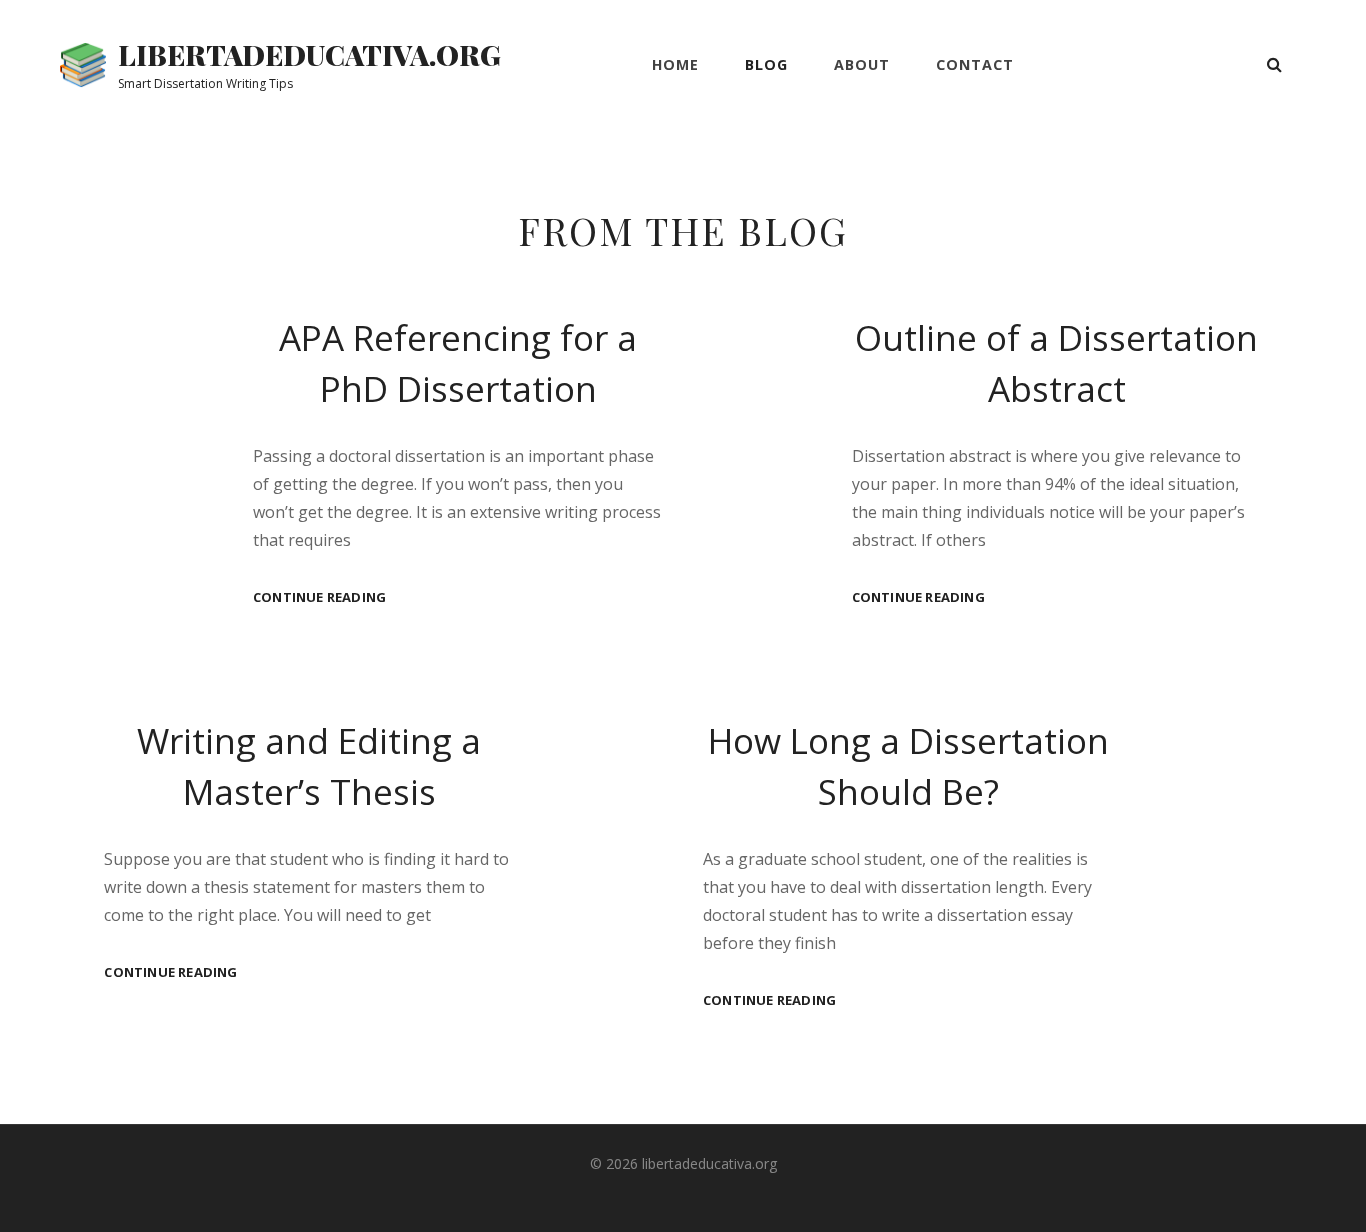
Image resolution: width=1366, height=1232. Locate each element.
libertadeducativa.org (309, 54)
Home (675, 64)
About (862, 64)
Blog (766, 64)
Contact (975, 64)
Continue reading (319, 597)
